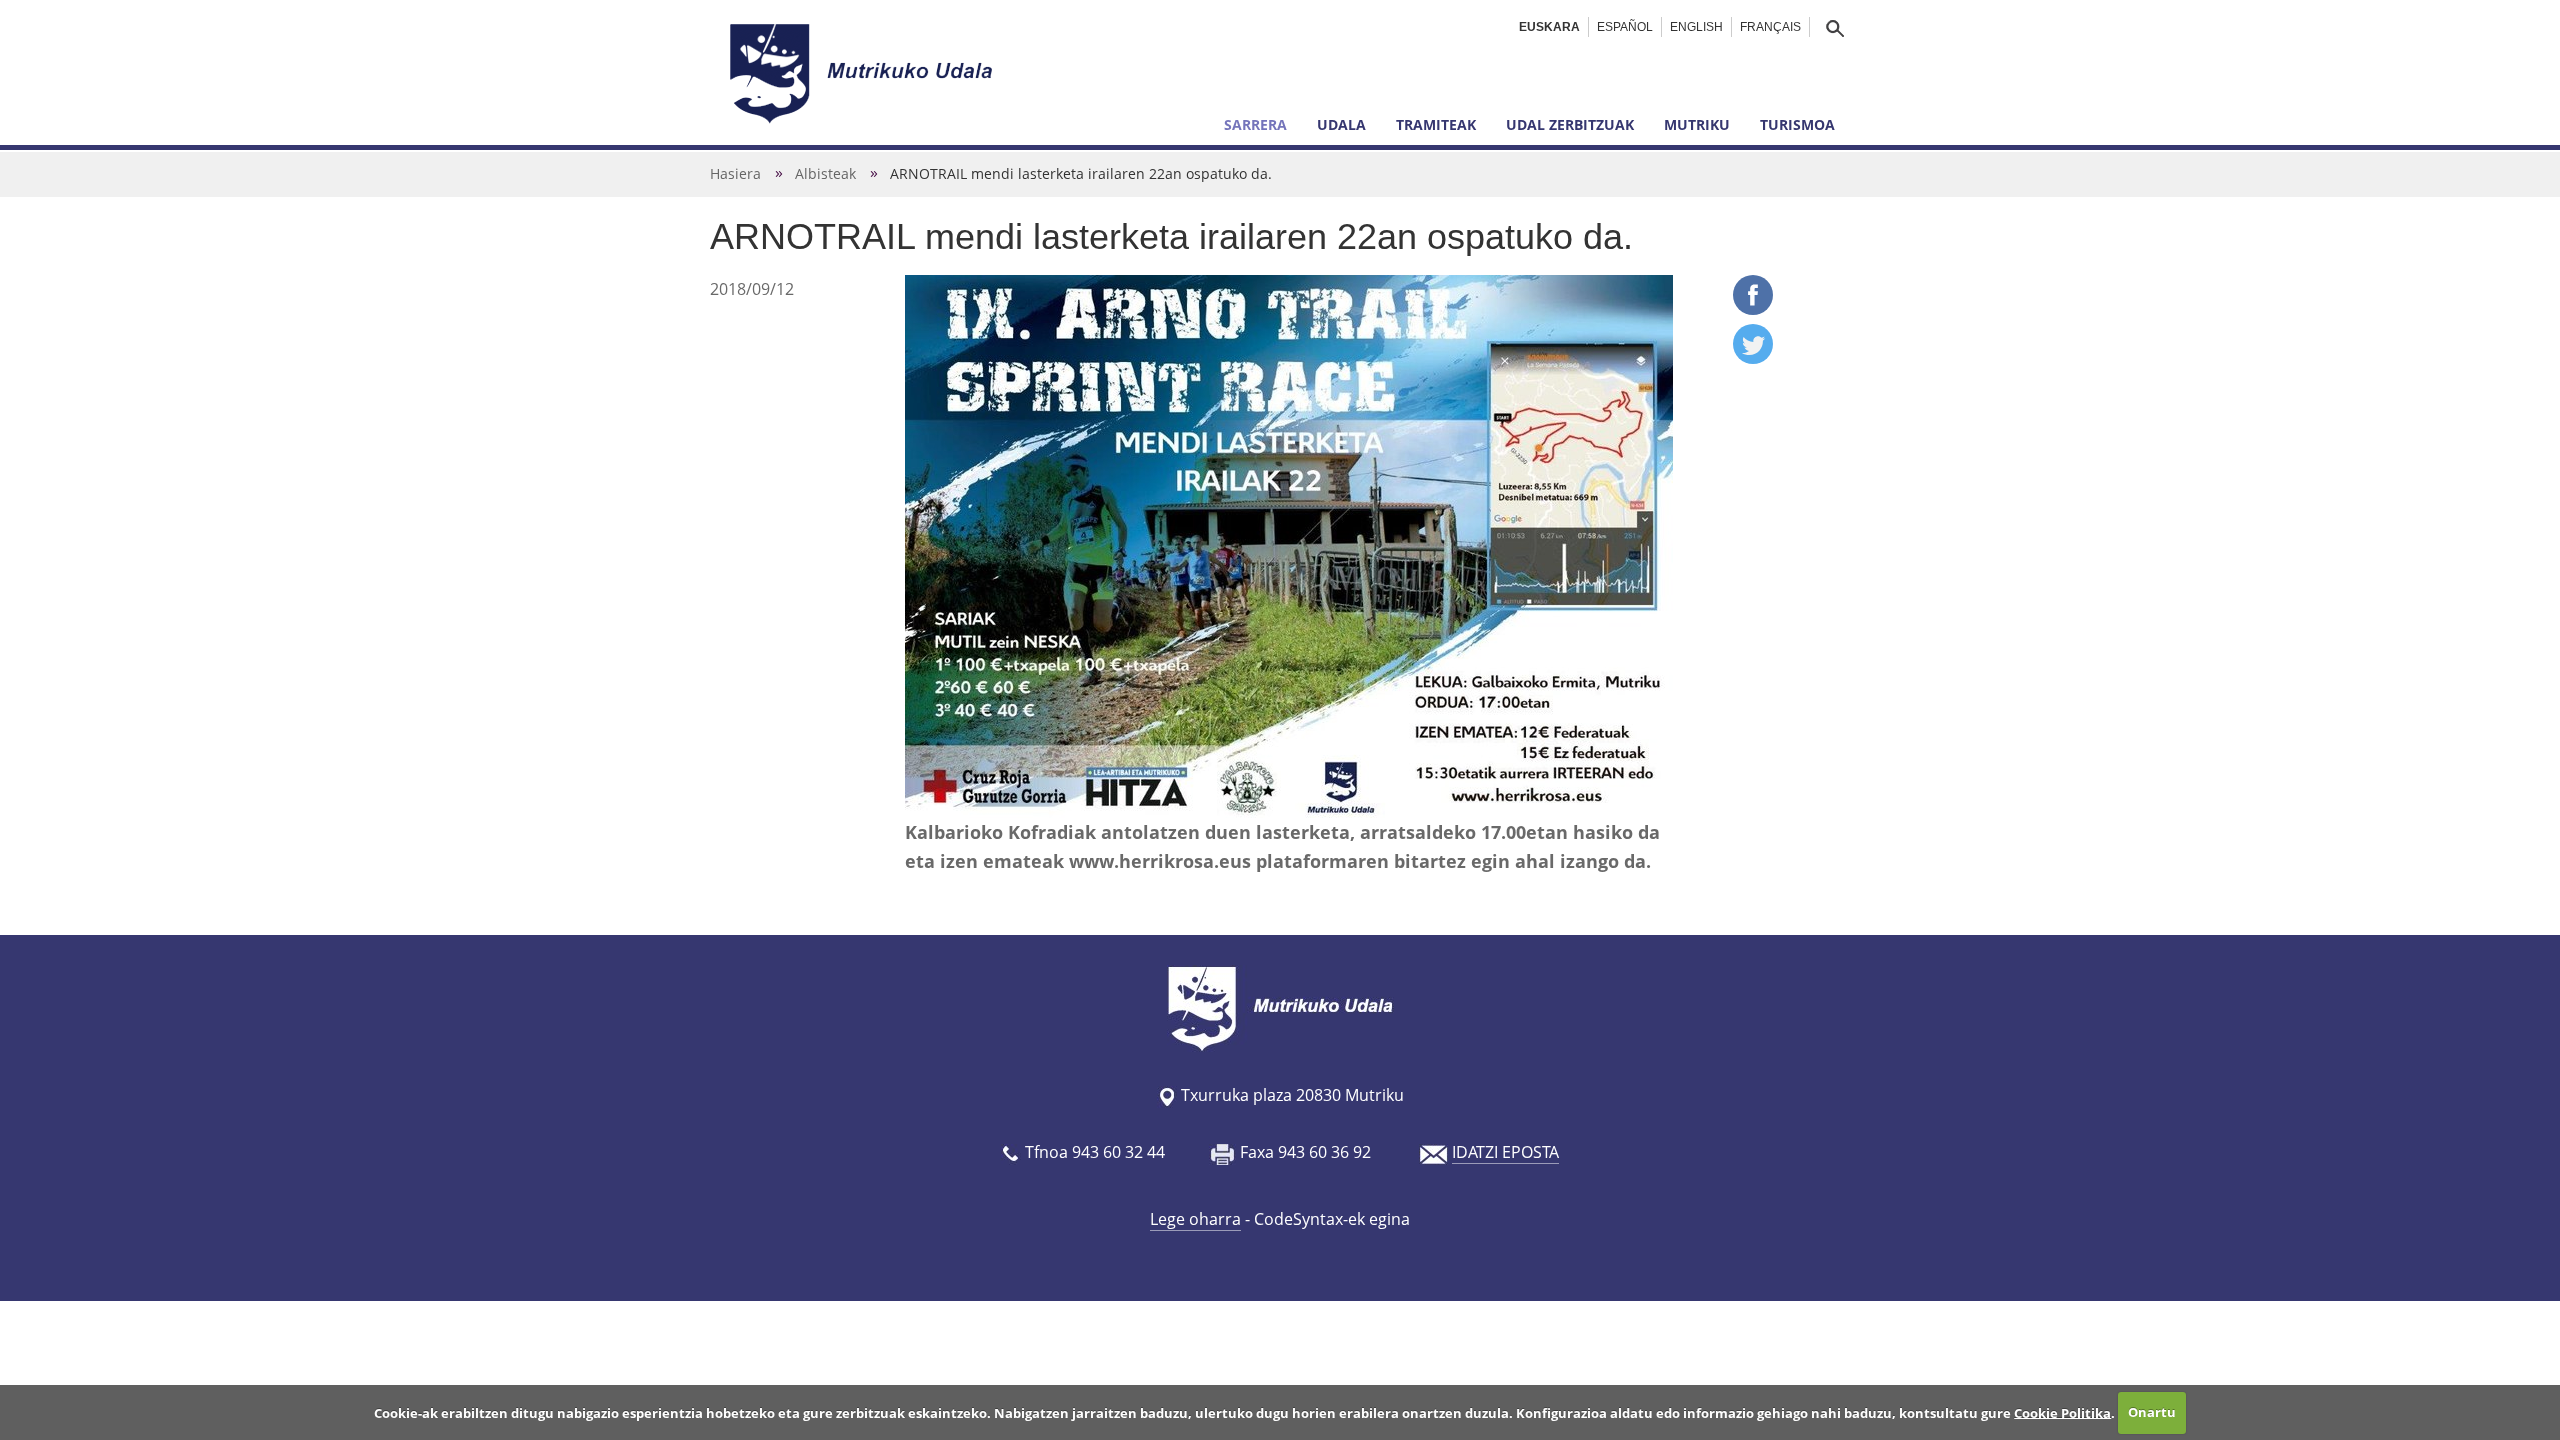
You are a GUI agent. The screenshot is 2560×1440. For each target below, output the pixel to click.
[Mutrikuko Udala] (864, 73)
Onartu (2152, 1412)
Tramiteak (1436, 124)
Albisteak (825, 173)
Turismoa (1797, 124)
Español (1625, 27)
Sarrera (1255, 124)
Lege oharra (1195, 1219)
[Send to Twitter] (1753, 358)
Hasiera (735, 173)
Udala (1341, 124)
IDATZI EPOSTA (1505, 1152)
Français (1770, 27)
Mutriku (1697, 124)
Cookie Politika (2062, 1412)
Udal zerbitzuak (1570, 124)
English (1696, 27)
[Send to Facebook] (1753, 309)
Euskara (1549, 27)
